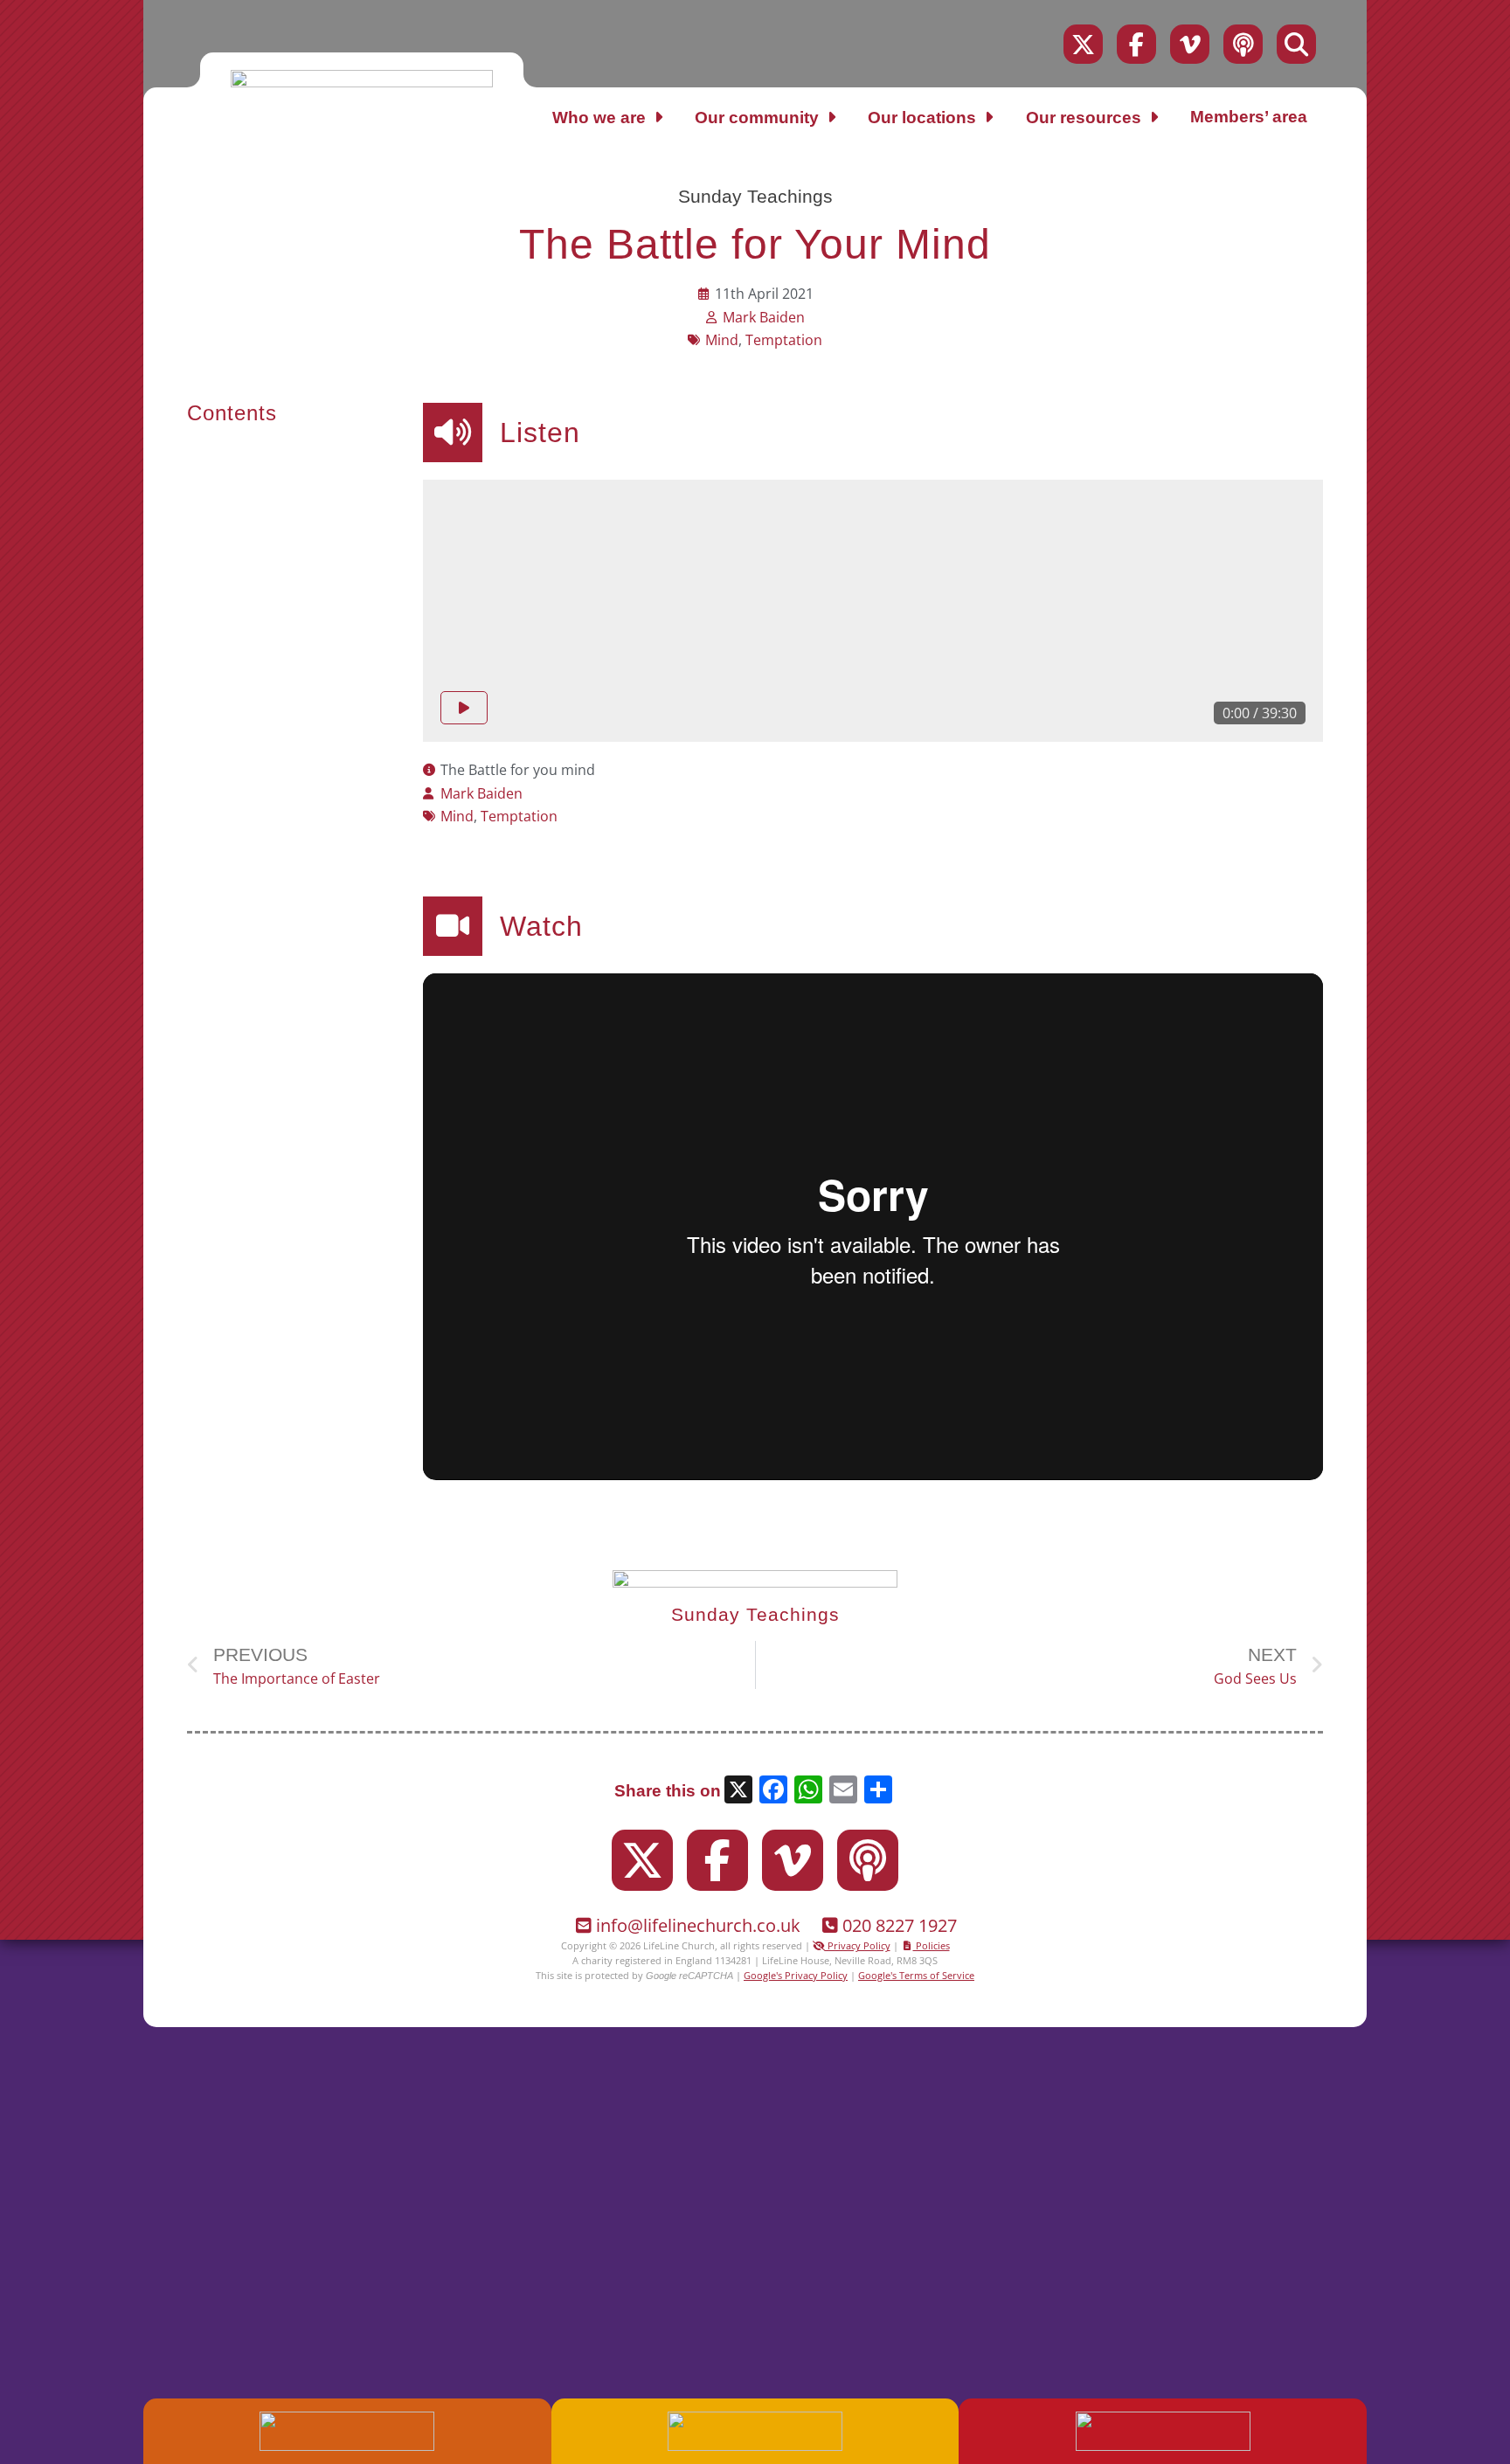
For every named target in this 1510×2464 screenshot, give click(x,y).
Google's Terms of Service (916, 1975)
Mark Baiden (764, 317)
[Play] (464, 708)
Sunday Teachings (755, 196)
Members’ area (1249, 117)
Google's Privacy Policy (796, 1975)
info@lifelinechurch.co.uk (698, 1925)
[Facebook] (1136, 44)
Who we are (599, 118)
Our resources (1084, 118)
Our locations (922, 118)
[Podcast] (1243, 44)
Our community (757, 118)
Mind (722, 340)
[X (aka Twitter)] (1083, 44)
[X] (738, 1792)
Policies (932, 1945)
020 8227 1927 (900, 1925)
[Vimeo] (1190, 44)
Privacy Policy (858, 1945)
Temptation (784, 340)
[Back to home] (362, 82)
